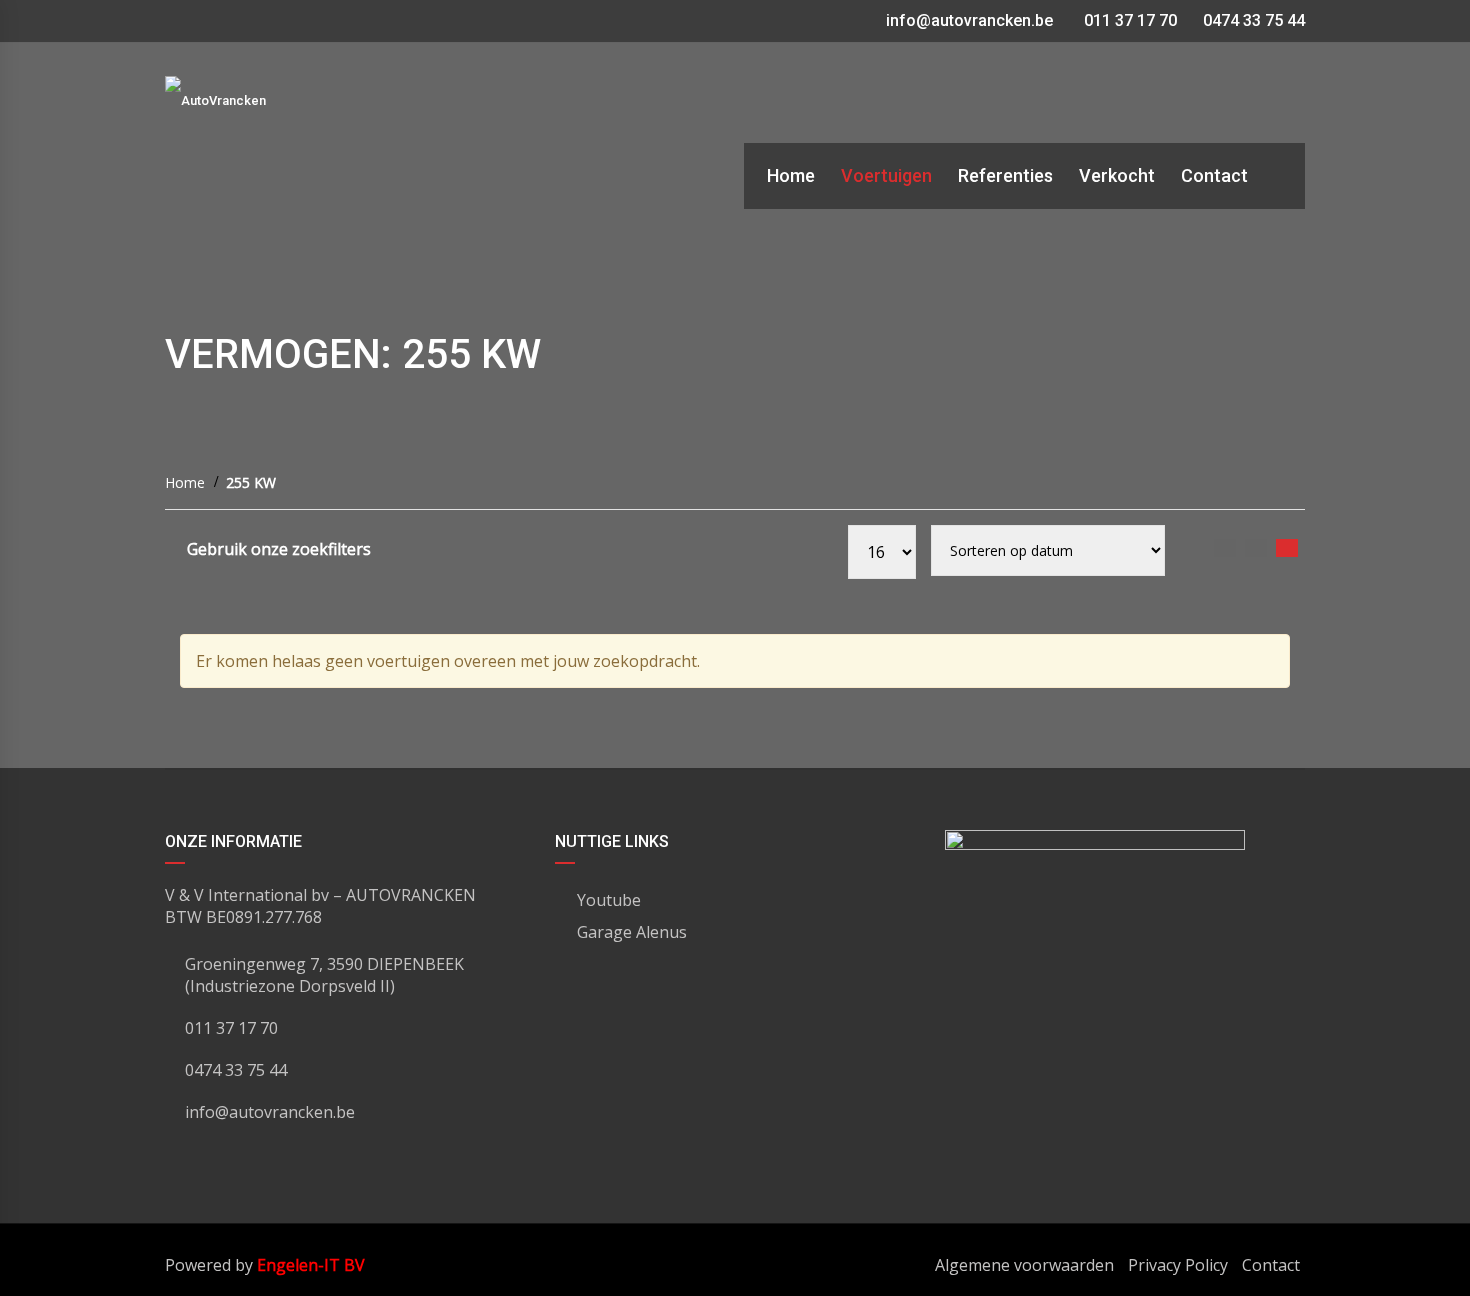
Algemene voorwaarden (1024, 1265)
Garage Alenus (632, 932)
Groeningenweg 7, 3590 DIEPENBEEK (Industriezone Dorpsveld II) (324, 975)
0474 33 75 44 (1252, 20)
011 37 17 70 (1128, 20)
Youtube (609, 900)
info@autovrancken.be (969, 20)
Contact (1271, 1265)
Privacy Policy (1178, 1265)
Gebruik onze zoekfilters (279, 549)
